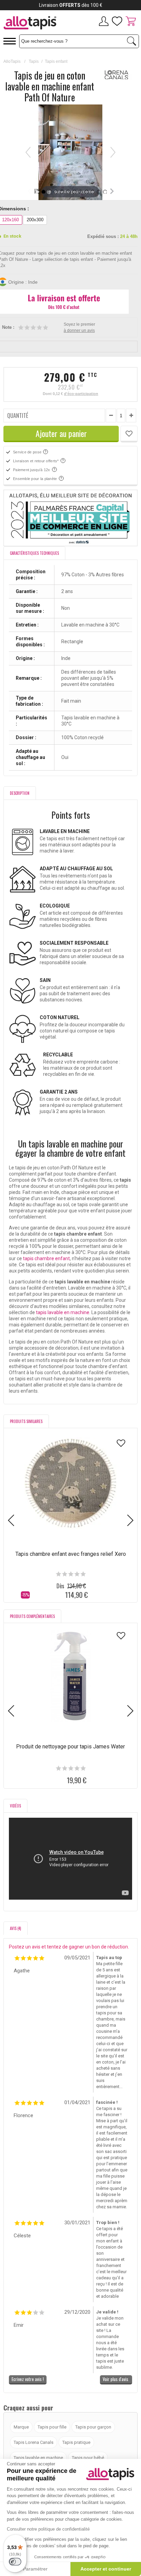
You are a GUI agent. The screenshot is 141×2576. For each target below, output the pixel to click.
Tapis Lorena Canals (34, 2442)
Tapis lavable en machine (38, 2458)
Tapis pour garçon (93, 2427)
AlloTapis (12, 61)
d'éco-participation (81, 394)
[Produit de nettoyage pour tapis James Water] (70, 1676)
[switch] (15, 2562)
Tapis (34, 61)
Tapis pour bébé (88, 2458)
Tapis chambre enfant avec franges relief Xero (71, 1554)
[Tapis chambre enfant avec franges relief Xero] (70, 1483)
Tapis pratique (76, 2442)
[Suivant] (113, 152)
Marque (21, 2427)
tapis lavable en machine (63, 1312)
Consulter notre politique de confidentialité (48, 2529)
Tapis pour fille (52, 2427)
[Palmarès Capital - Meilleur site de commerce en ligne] (70, 518)
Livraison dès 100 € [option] (71, 5)
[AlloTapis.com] (35, 24)
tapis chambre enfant (46, 1258)
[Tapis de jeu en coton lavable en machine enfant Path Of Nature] (43, 192)
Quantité (18, 416)
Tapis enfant (56, 61)
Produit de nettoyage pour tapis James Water (70, 1747)
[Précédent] (28, 152)
